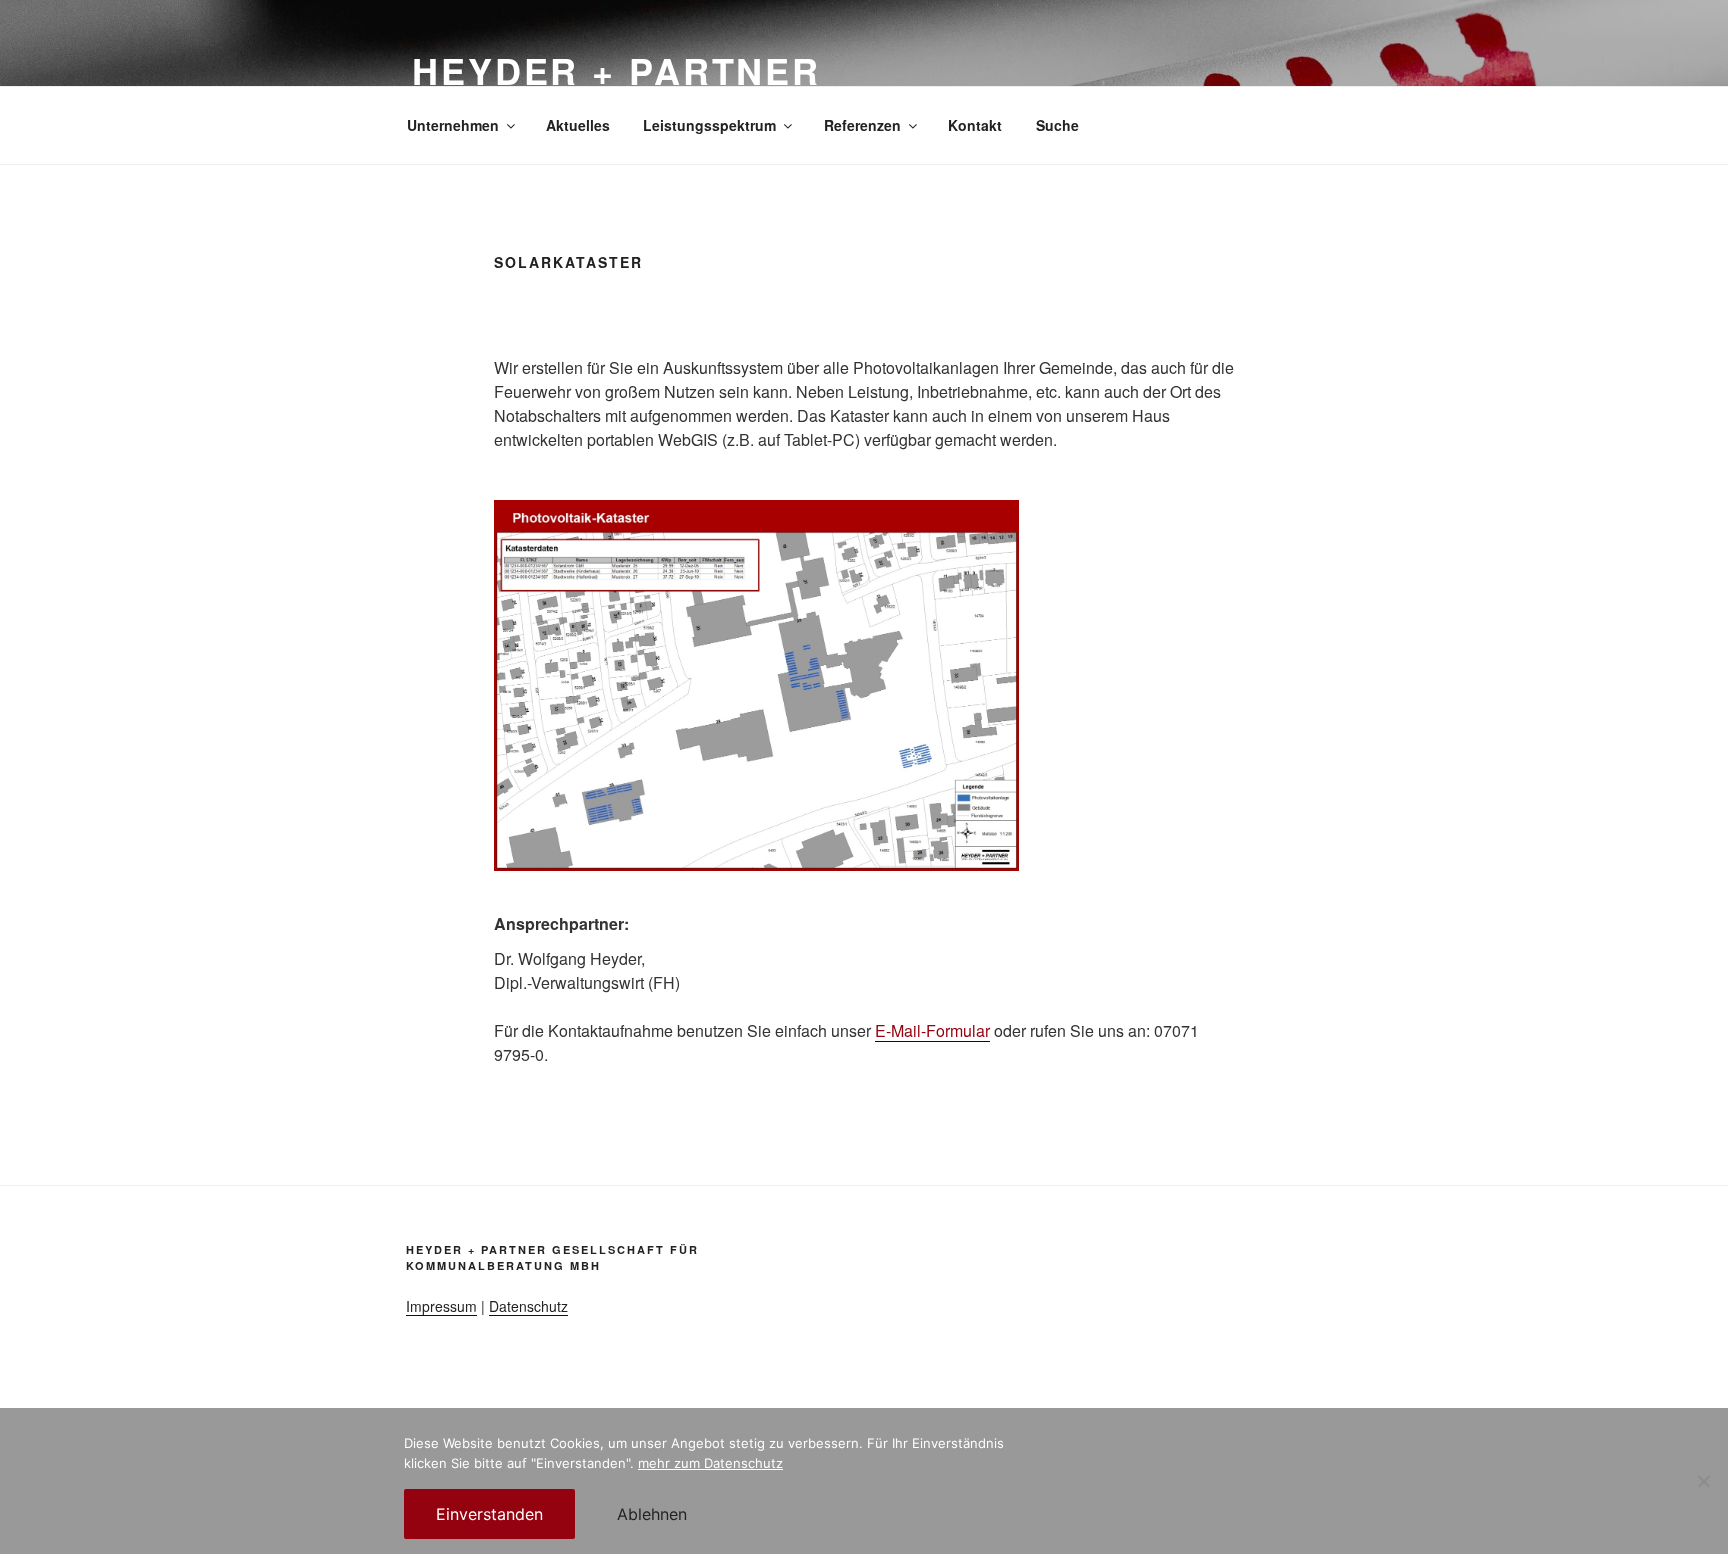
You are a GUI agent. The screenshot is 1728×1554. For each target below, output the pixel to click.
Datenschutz (528, 1306)
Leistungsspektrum (709, 125)
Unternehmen (453, 125)
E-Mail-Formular (932, 1030)
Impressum (441, 1306)
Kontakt (975, 125)
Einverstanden (489, 1514)
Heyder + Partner (616, 70)
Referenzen (862, 125)
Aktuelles (578, 125)
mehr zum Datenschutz (710, 1463)
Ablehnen (652, 1514)
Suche (1057, 125)
